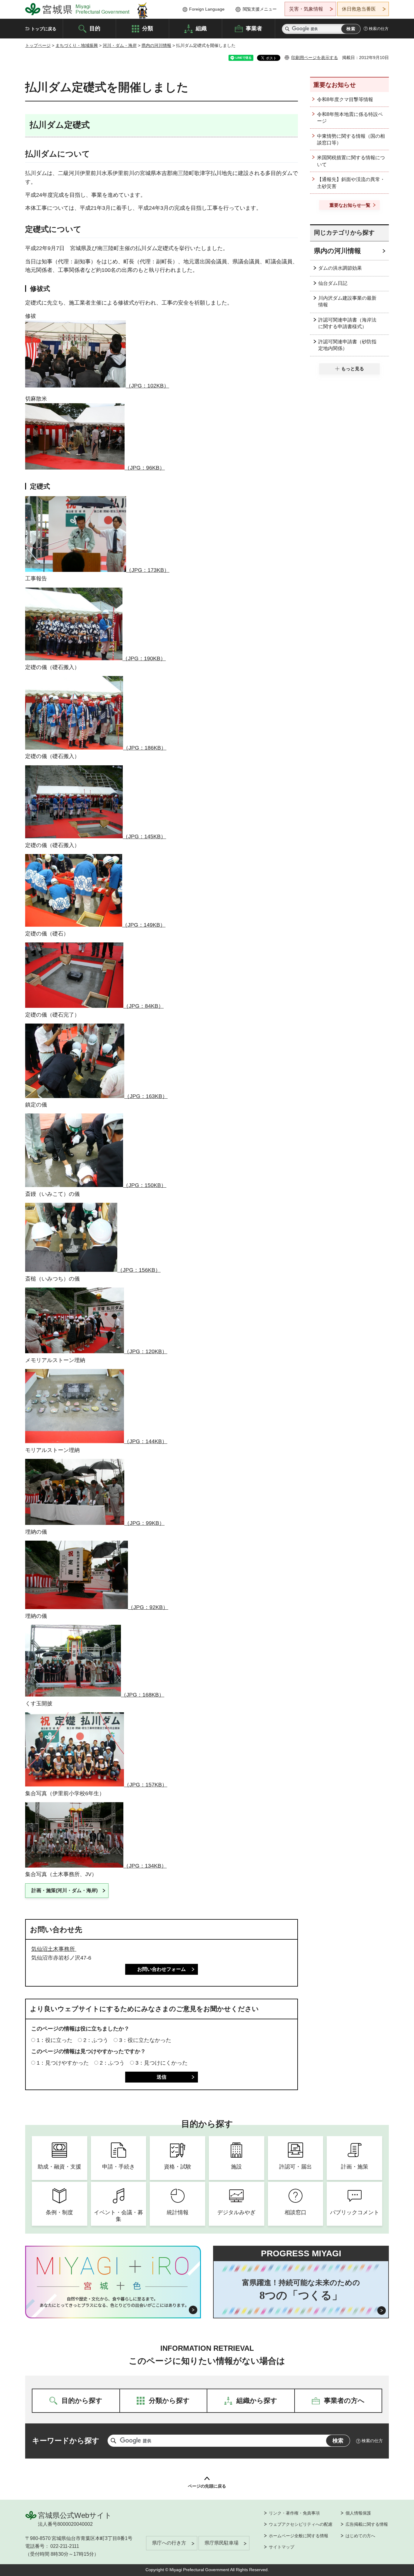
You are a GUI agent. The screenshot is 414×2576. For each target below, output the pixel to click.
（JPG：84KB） (144, 1006)
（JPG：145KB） (144, 836)
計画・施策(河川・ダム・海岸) (65, 1890)
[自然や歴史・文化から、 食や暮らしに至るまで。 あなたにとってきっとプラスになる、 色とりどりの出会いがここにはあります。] (113, 2302)
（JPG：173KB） (148, 570)
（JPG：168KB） (143, 1695)
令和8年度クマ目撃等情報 (345, 99)
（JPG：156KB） (139, 1270)
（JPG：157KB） (146, 1785)
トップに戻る (44, 29)
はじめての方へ (360, 2536)
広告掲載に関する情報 (367, 2524)
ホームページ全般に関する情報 (299, 2536)
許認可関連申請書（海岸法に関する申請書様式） (347, 323)
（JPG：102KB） (147, 386)
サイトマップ (282, 2547)
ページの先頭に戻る (207, 2486)
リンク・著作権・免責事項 (294, 2513)
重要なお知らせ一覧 (350, 205)
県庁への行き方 (169, 2543)
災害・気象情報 (306, 9)
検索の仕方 (379, 29)
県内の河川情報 (156, 45)
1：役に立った (55, 2040)
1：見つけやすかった (63, 2063)
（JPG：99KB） (144, 1523)
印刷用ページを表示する (315, 58)
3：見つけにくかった (162, 2063)
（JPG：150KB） (145, 1185)
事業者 (254, 28)
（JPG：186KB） (145, 748)
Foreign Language (207, 9)
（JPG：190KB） (144, 658)
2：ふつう (96, 2040)
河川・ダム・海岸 (120, 45)
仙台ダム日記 (333, 283)
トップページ (38, 45)
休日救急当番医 (359, 9)
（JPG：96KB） (145, 468)
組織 (201, 28)
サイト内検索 (287, 29)
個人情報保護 (358, 2513)
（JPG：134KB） (145, 1866)
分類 (148, 28)
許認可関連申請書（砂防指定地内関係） (347, 345)
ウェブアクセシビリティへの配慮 (301, 2524)
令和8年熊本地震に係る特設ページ (350, 118)
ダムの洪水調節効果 (340, 268)
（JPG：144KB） (146, 1441)
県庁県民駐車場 (222, 2543)
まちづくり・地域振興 (77, 45)
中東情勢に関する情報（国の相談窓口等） (351, 139)
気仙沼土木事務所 (54, 1949)
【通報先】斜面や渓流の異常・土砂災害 (351, 183)
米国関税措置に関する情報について (351, 161)
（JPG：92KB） (148, 1607)
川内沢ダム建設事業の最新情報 (347, 301)
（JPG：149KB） (144, 925)
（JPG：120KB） (146, 1351)
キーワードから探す (66, 2441)
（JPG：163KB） (146, 1096)
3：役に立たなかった (145, 2040)
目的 (95, 28)
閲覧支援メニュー (260, 9)
